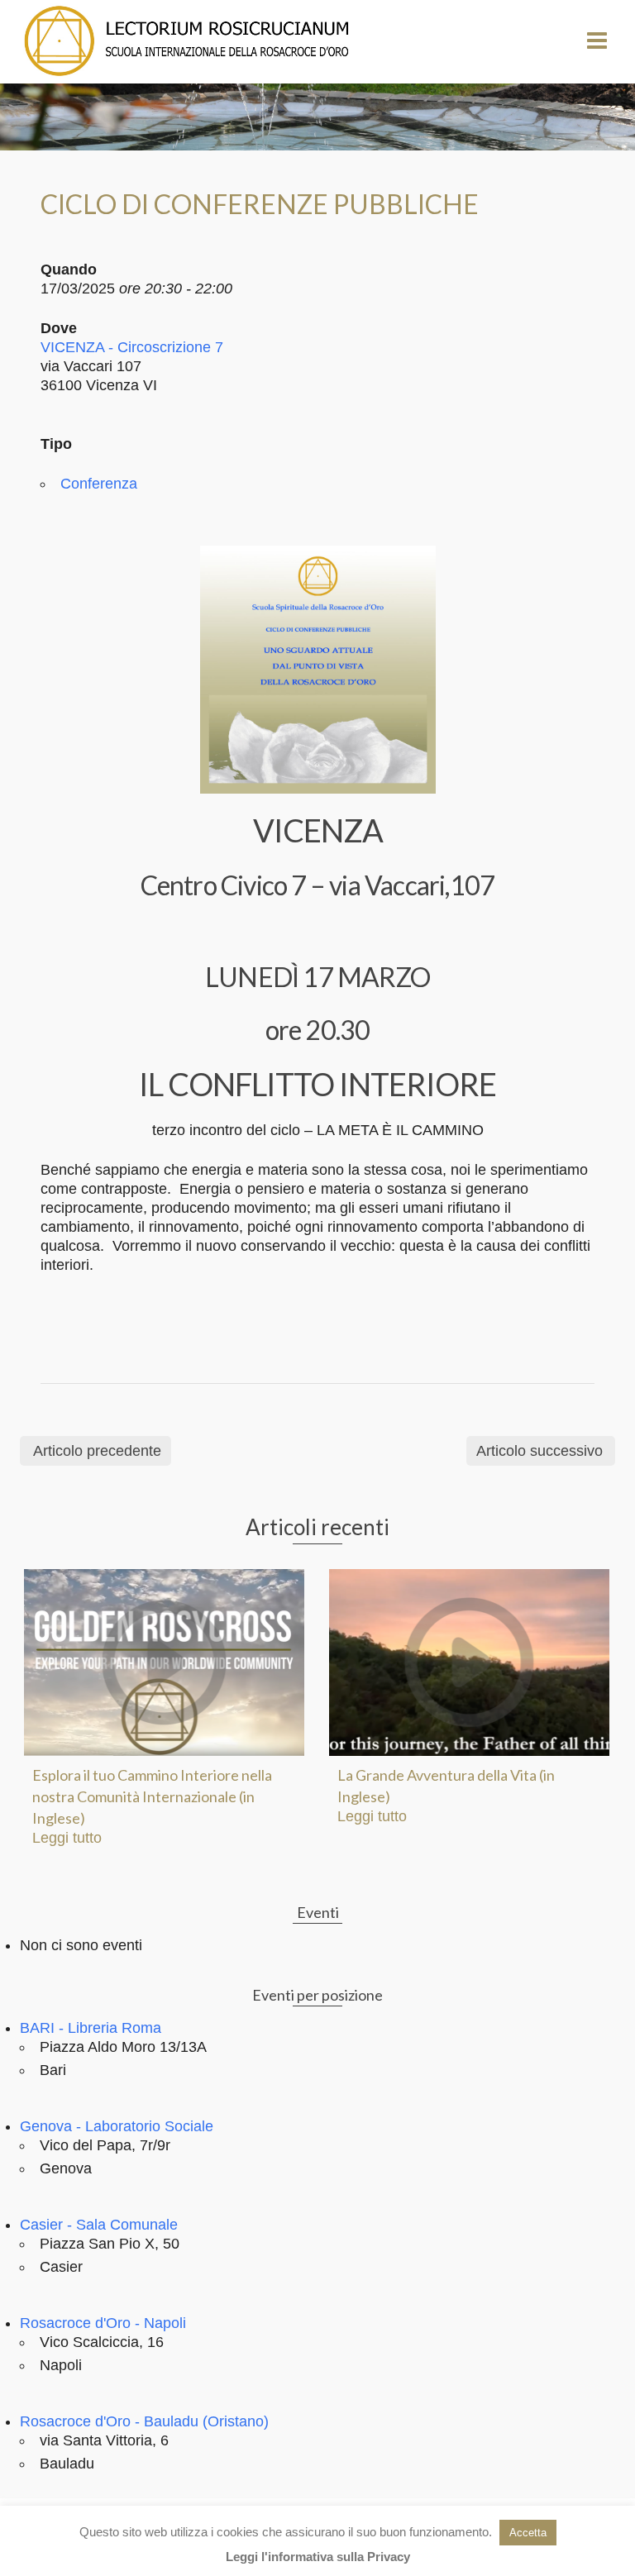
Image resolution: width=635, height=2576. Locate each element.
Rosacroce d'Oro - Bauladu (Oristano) (144, 2421)
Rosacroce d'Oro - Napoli (103, 2323)
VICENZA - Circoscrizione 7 (132, 347)
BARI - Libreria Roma (91, 2028)
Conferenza (99, 484)
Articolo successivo (540, 1451)
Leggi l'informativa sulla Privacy (318, 2557)
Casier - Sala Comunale (99, 2225)
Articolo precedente (97, 1451)
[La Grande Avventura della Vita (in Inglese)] (469, 1662)
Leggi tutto (67, 1838)
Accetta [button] (528, 2533)
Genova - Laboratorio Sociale (117, 2126)
